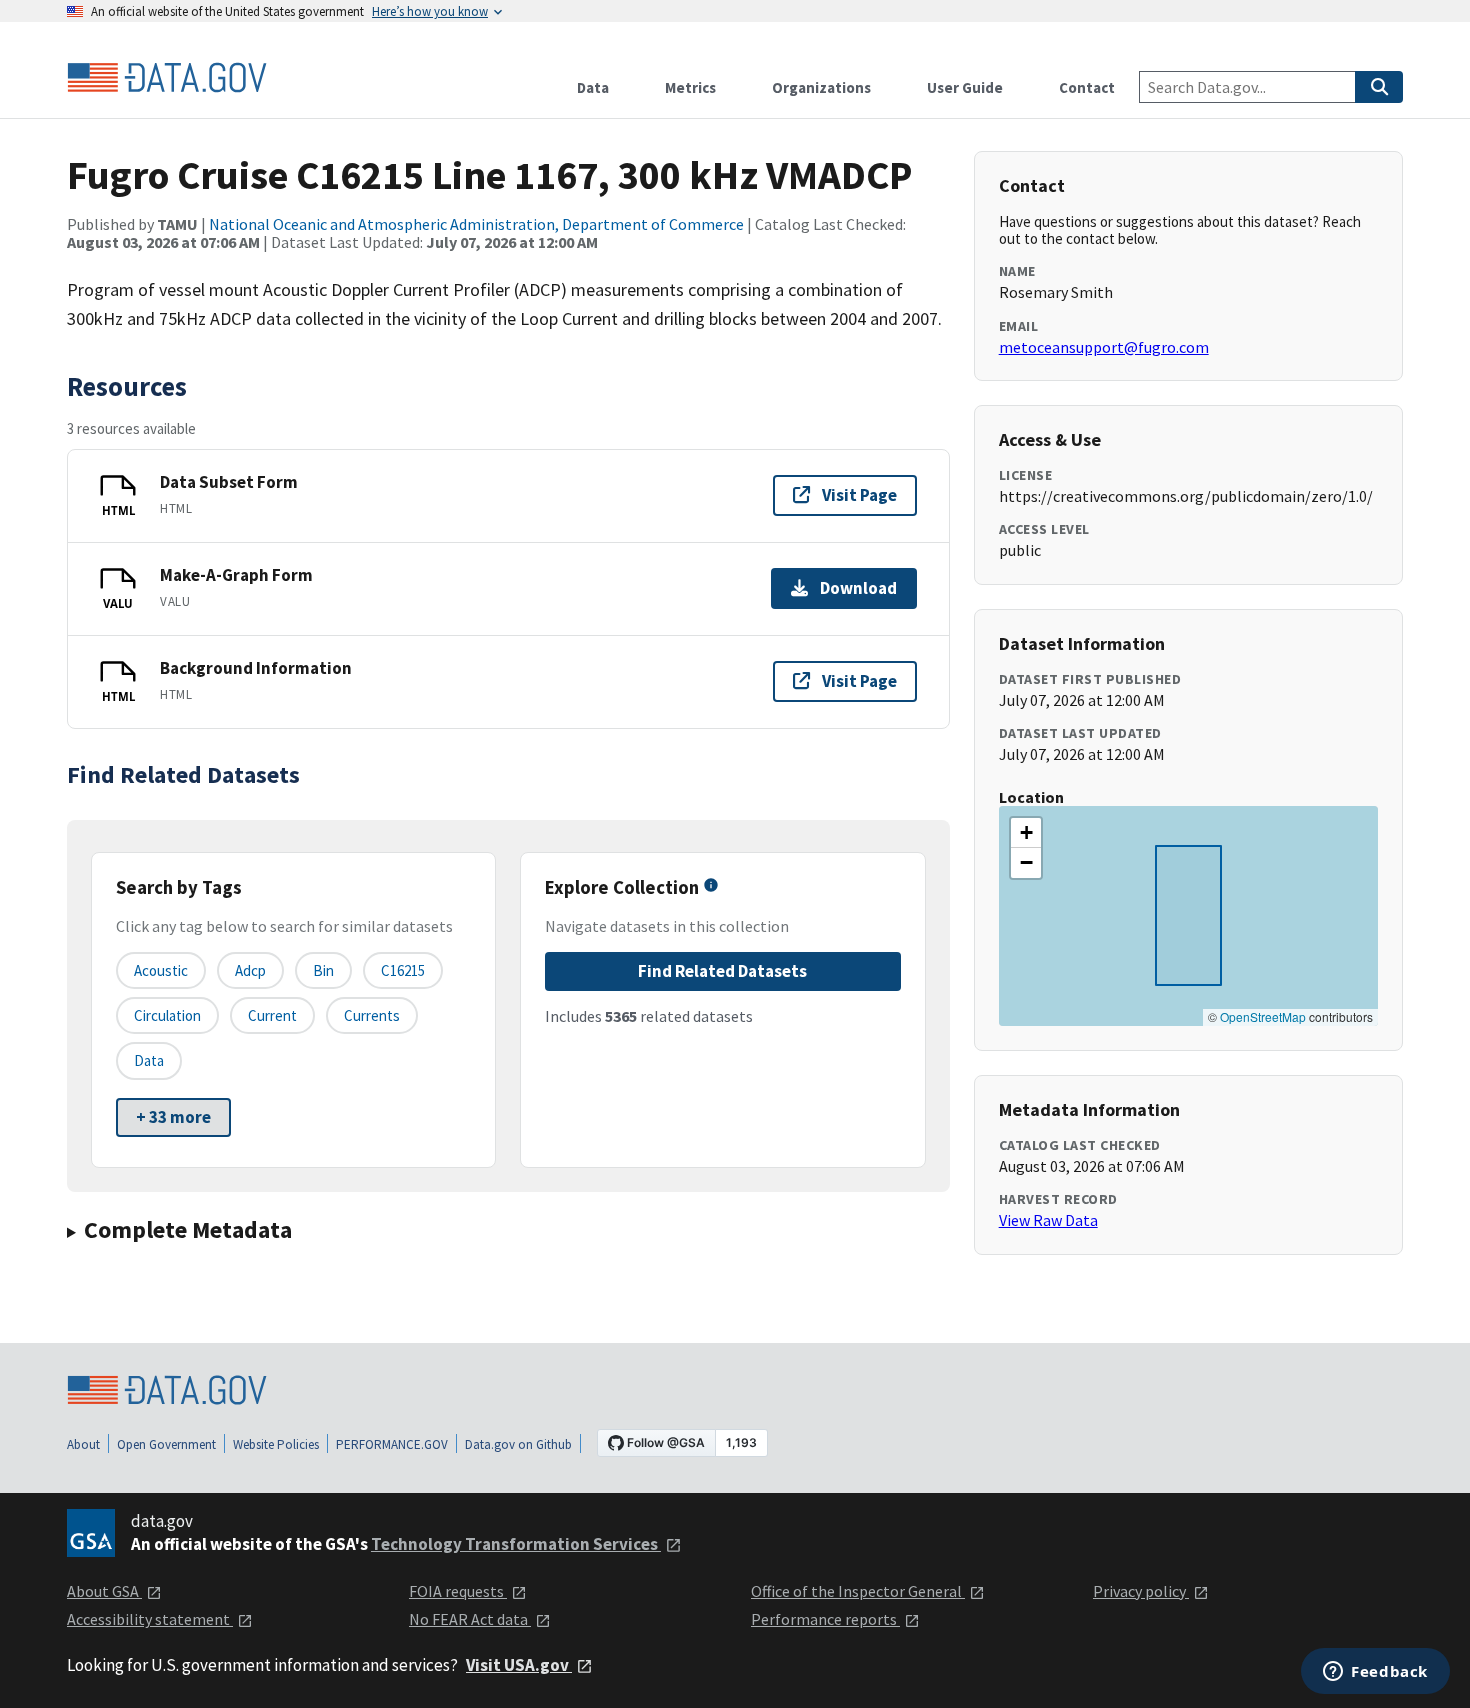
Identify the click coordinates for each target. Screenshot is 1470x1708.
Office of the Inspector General (858, 1591)
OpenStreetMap (1263, 1016)
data (149, 1060)
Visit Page (859, 495)
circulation (167, 1015)
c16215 (403, 970)
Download (858, 588)
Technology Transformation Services (516, 1544)
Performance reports (825, 1619)
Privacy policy (1141, 1591)
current (272, 1015)
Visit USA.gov (519, 1665)
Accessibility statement (150, 1619)
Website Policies (276, 1444)
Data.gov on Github (518, 1444)
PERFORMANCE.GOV (392, 1444)
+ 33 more (173, 1117)
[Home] (167, 78)
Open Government (166, 1444)
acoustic (161, 970)
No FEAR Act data (470, 1619)
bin (323, 970)
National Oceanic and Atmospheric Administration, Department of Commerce (476, 224)
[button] (1026, 833)
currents (372, 1015)
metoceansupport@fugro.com (1104, 347)
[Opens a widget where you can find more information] (1375, 1673)
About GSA (104, 1591)
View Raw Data (1048, 1220)
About (83, 1444)
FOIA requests (458, 1591)
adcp (250, 970)
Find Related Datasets (722, 971)
